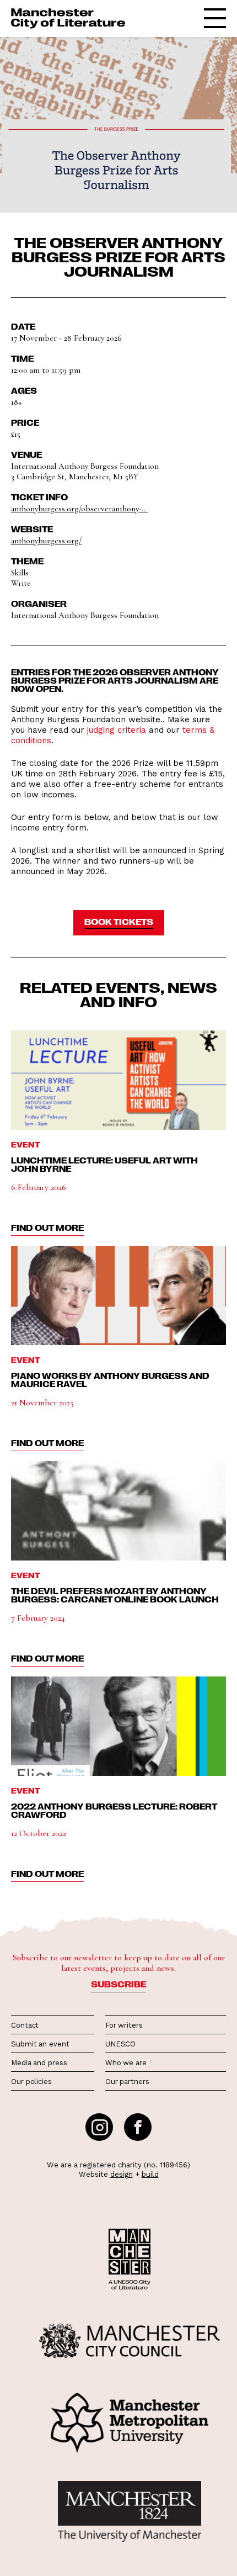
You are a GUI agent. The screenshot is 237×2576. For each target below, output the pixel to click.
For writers (124, 2025)
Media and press (39, 2063)
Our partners (127, 2082)
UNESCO (120, 2044)
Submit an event (40, 2044)
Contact (25, 2025)
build (150, 2174)
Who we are (126, 2063)
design (122, 2174)
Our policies (31, 2082)
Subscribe (118, 1984)
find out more (47, 1228)
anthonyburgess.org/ (46, 541)
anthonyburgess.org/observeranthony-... (79, 509)
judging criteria (117, 730)
